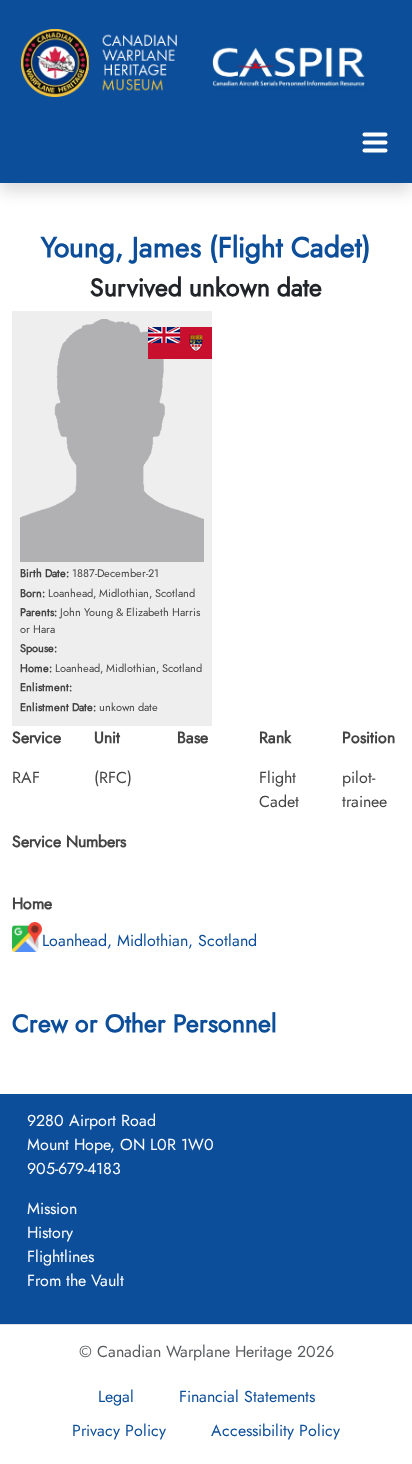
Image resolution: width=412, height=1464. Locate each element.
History (50, 1232)
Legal (116, 1396)
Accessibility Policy (275, 1430)
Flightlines (60, 1256)
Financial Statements (247, 1396)
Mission (52, 1208)
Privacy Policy (119, 1430)
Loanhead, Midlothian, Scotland (149, 940)
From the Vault (75, 1280)
